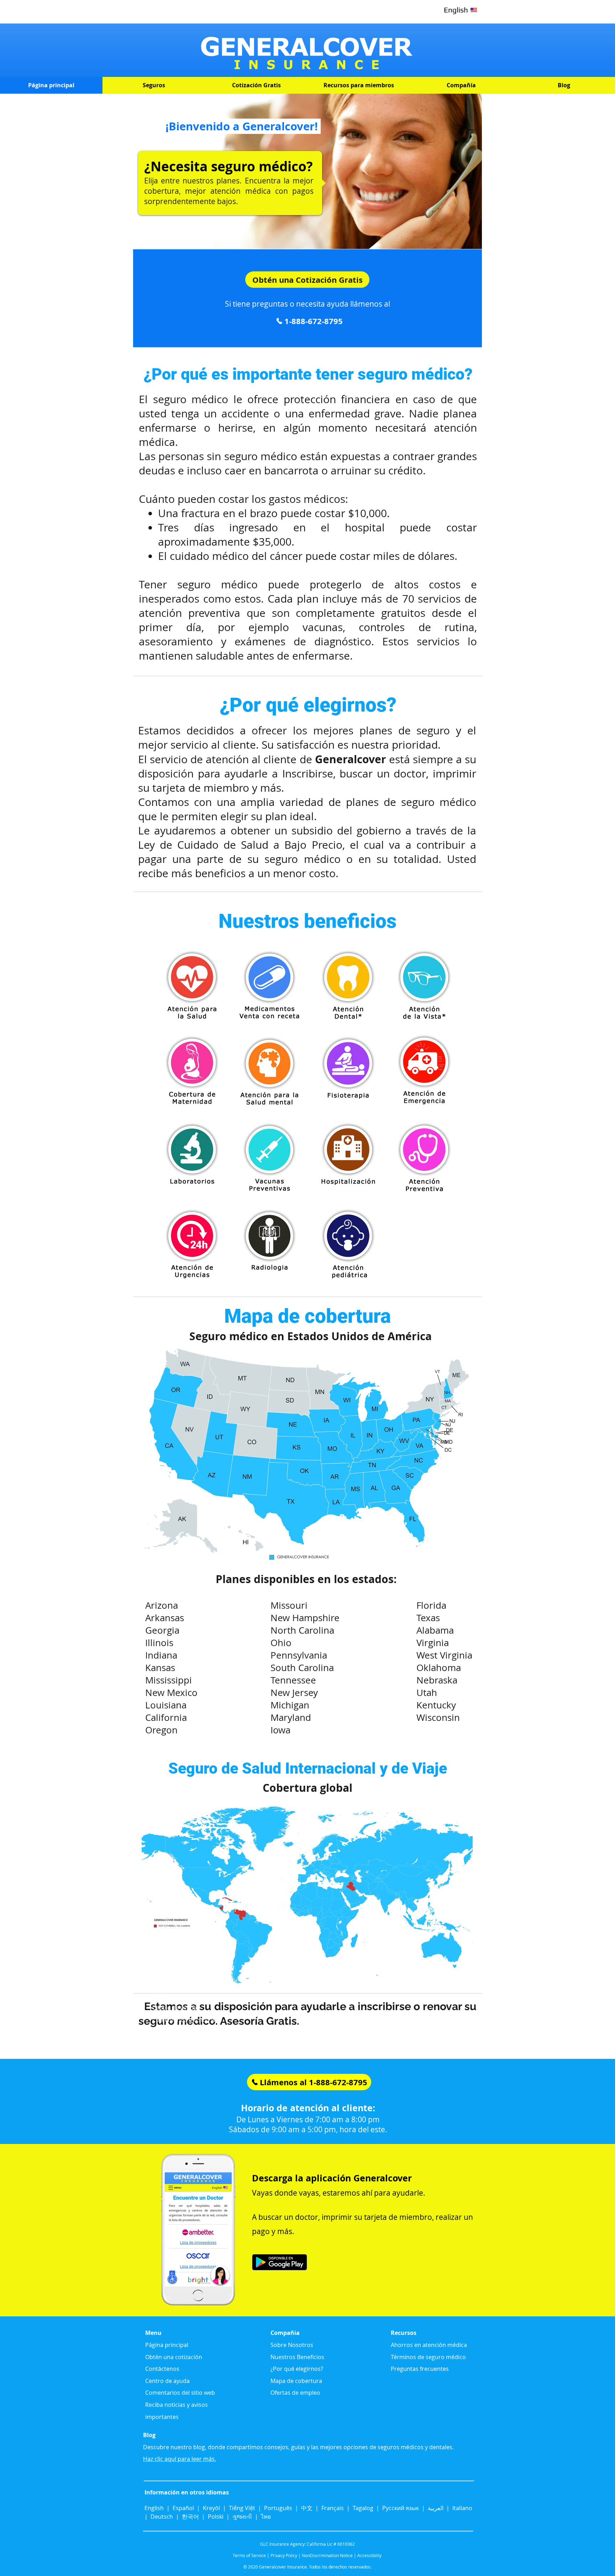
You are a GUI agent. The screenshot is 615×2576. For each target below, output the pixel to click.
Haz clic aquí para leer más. (180, 2459)
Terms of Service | (251, 2555)
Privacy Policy (284, 2555)
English (155, 2508)
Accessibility (369, 2555)
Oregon (161, 1730)
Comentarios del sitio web (187, 2020)
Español (183, 2508)
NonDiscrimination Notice (327, 2555)
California (166, 1718)
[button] (154, 85)
